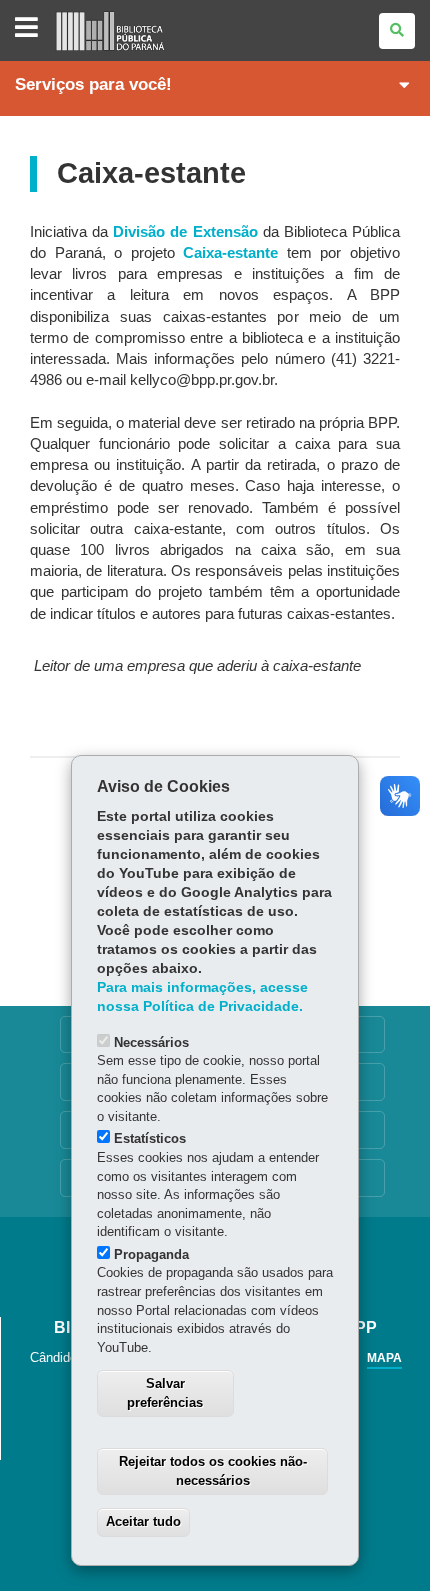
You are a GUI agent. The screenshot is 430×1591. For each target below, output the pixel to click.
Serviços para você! (93, 84)
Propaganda (151, 1254)
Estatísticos (150, 1138)
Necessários (151, 1042)
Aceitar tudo (143, 1521)
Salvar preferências (165, 1393)
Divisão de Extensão (185, 232)
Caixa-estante (230, 253)
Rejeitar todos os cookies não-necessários (213, 1471)
